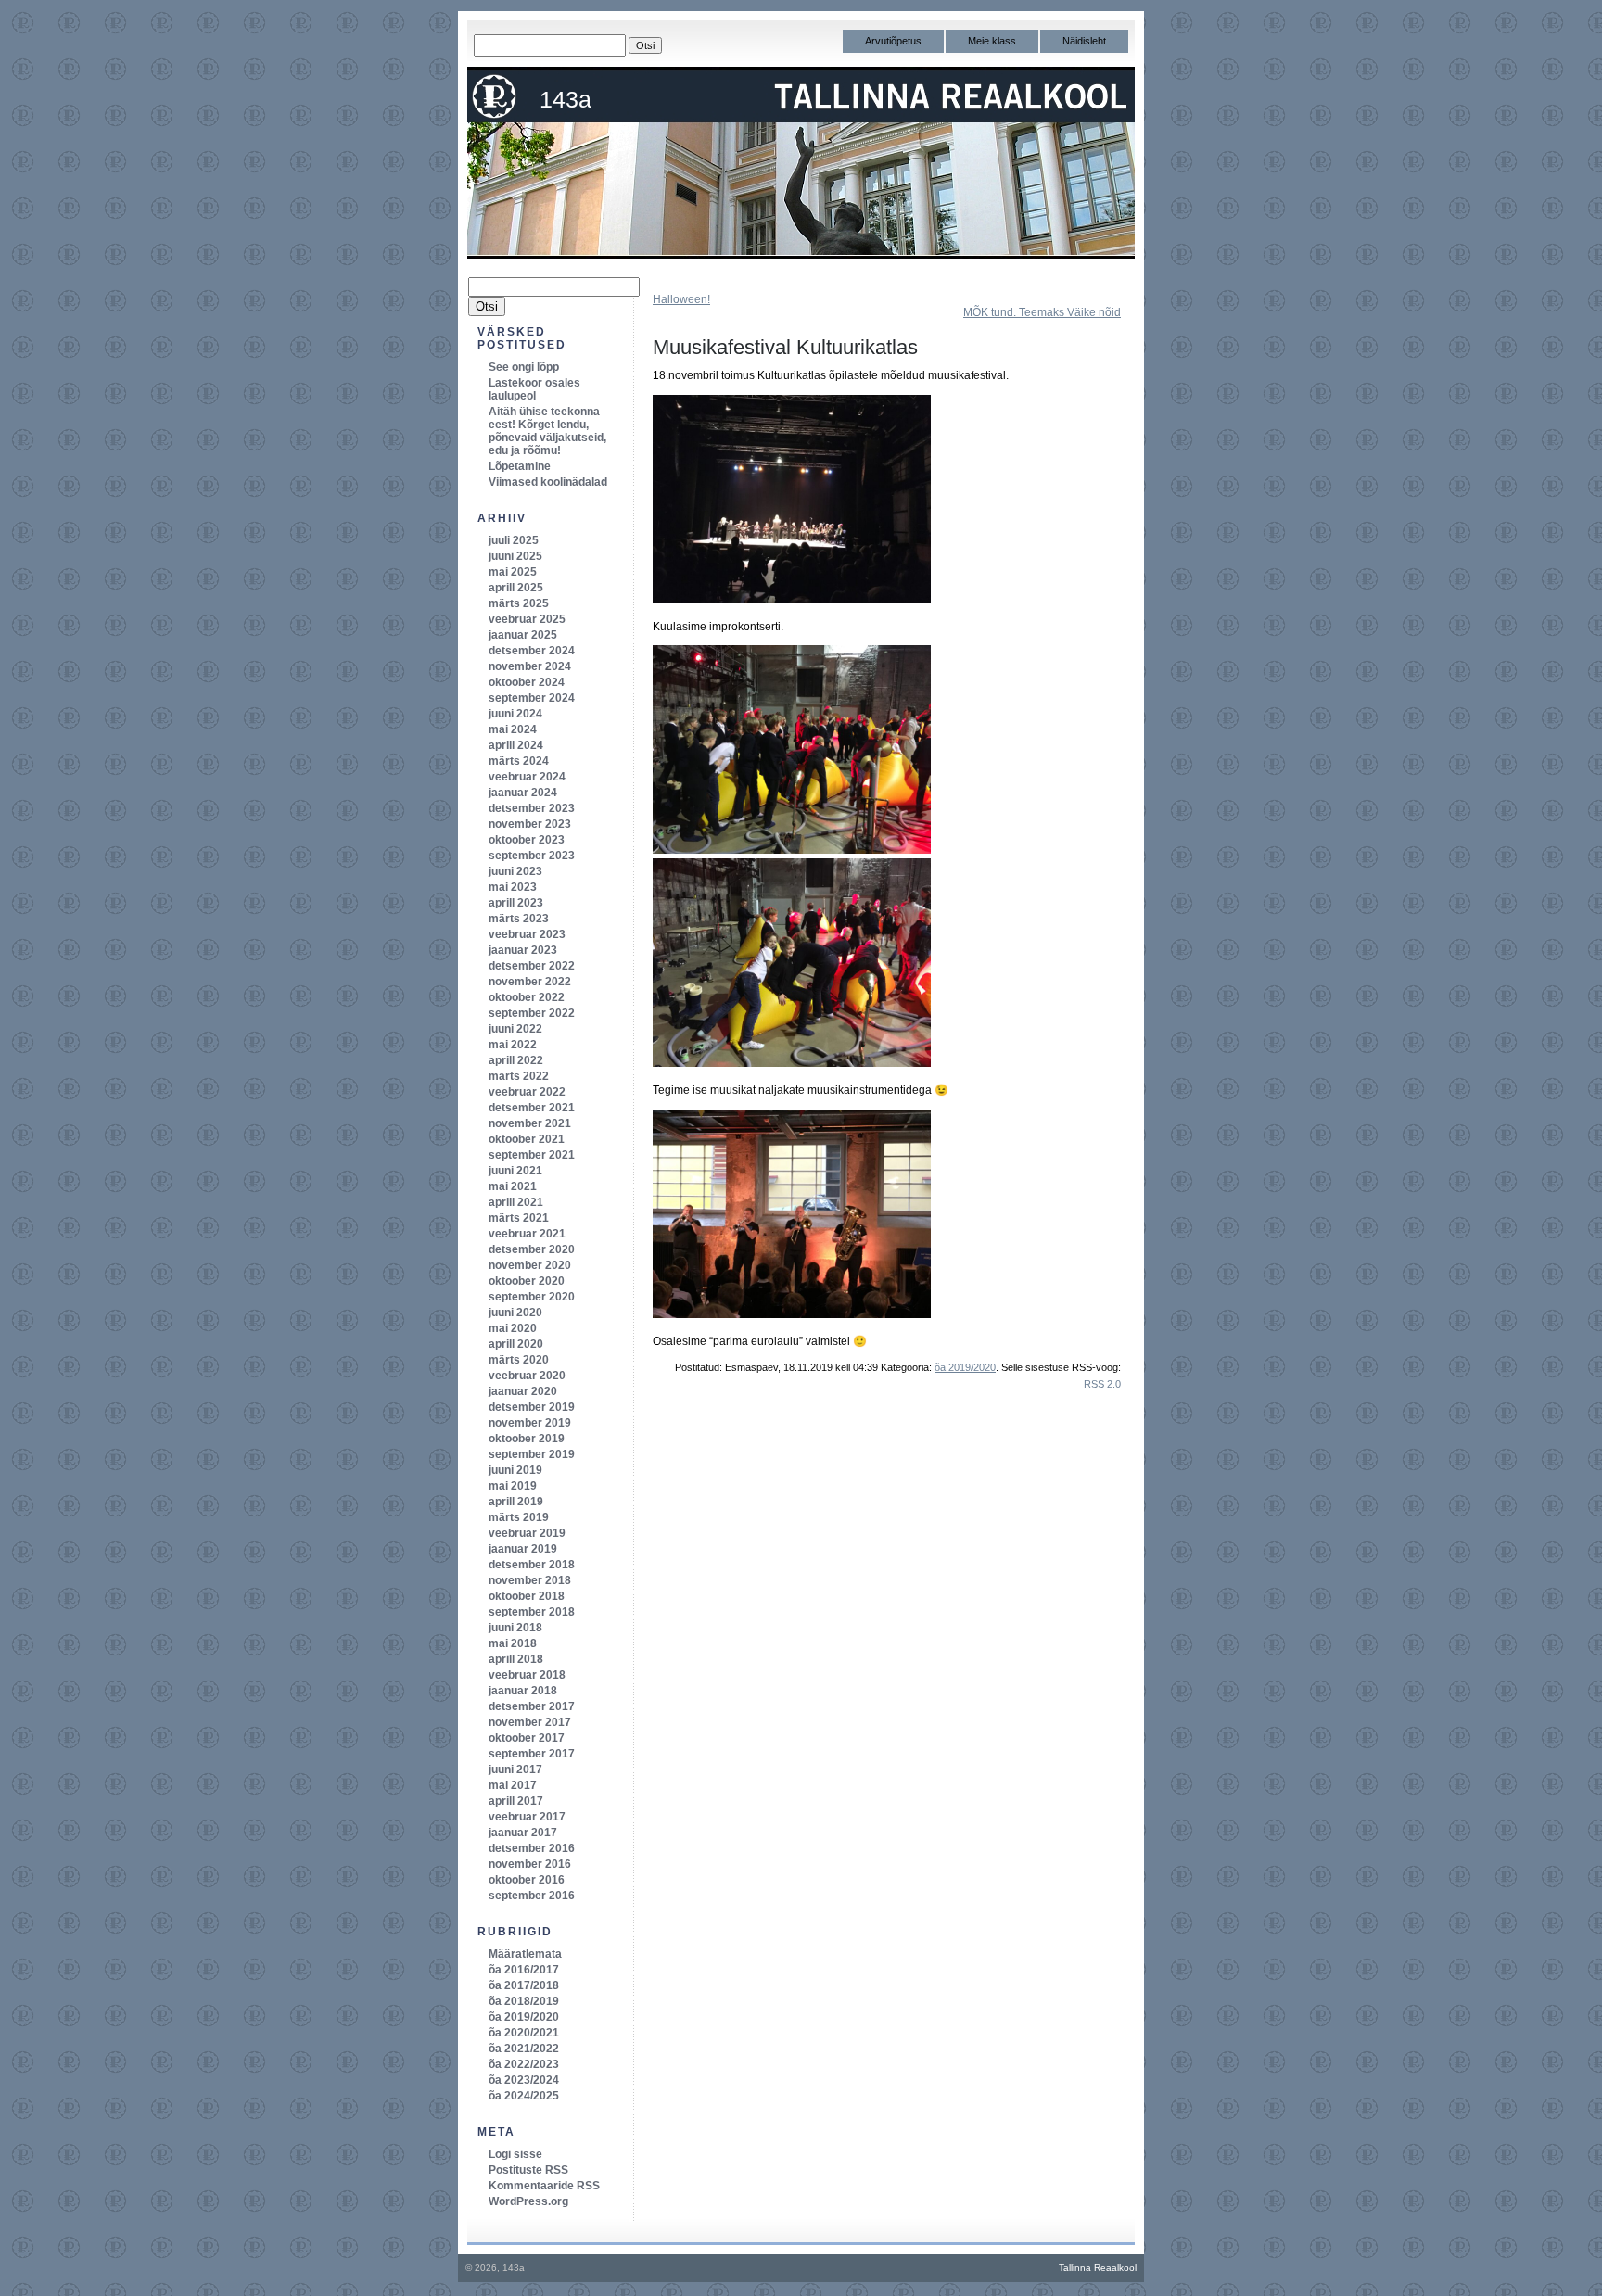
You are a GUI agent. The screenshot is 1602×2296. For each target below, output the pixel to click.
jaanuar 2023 (523, 950)
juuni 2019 (515, 1470)
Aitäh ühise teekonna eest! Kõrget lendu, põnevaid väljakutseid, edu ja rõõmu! (547, 431)
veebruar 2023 (527, 934)
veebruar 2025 (527, 619)
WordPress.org (528, 2201)
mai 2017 (513, 1785)
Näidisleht (1084, 41)
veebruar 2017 (527, 1817)
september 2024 (532, 698)
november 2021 (530, 1123)
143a (566, 99)
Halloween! (681, 299)
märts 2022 (519, 1076)
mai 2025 (513, 572)
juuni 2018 (515, 1628)
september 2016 (532, 1896)
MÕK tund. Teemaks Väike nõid (1042, 312)
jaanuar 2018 (523, 1691)
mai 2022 (513, 1045)
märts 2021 (519, 1218)
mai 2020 (513, 1328)
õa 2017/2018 (524, 1985)
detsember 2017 (532, 1706)
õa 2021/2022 (524, 2049)
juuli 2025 (514, 540)
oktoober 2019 (527, 1439)
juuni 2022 (515, 1029)
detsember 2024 (532, 651)
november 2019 (530, 1423)
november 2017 (530, 1722)
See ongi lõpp (524, 367)
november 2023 (530, 824)
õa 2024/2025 (524, 2096)
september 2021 (532, 1155)
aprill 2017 (516, 1801)
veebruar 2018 (527, 1675)
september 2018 (532, 1612)
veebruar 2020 (527, 1376)
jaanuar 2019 (523, 1549)
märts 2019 (519, 1517)
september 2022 (532, 1013)
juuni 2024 (515, 714)
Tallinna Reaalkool (1098, 2268)
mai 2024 (513, 729)
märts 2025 (519, 603)
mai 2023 (513, 887)
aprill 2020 (516, 1344)
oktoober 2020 (527, 1281)
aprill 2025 (516, 588)
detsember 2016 (532, 1848)
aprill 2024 (516, 745)
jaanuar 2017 (523, 1833)
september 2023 (532, 856)
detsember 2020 (532, 1249)
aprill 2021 (516, 1202)
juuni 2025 (515, 556)
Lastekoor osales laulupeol (534, 389)
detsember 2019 (532, 1407)
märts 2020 (519, 1360)
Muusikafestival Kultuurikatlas (785, 347)
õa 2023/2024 (524, 2080)
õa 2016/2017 (524, 1970)
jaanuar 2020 (523, 1391)
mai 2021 (513, 1186)
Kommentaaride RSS (544, 2186)
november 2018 (530, 1580)
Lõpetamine (520, 466)
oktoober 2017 (527, 1738)
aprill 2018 (516, 1659)
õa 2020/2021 (524, 2033)
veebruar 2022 (527, 1092)
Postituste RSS (528, 2170)
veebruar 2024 (527, 777)
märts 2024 (519, 761)
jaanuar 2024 (523, 793)
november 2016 (530, 1864)
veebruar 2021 (527, 1234)
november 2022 (530, 982)
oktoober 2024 (527, 682)
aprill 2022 (516, 1060)
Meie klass (992, 41)
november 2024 (530, 666)
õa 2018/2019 (524, 2001)
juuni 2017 (515, 1770)
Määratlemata (525, 1954)
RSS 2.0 (1102, 1384)
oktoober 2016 (527, 1880)
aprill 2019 (516, 1502)
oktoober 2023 (527, 840)
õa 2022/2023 (524, 2064)
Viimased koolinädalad (548, 482)
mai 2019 (513, 1486)
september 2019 (532, 1454)
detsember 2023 (532, 808)
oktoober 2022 (527, 997)
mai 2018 (513, 1643)
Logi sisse (515, 2154)
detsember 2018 (532, 1565)
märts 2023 (519, 919)
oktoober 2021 (527, 1139)
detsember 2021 (532, 1108)
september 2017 (532, 1754)
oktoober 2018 (527, 1596)
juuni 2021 (515, 1171)
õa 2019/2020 (965, 1367)
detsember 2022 (532, 966)
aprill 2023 (516, 903)
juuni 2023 (515, 871)
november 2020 (530, 1265)
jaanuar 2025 (523, 635)
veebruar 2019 (527, 1533)
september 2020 (532, 1297)
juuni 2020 (515, 1313)
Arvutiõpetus (893, 41)
